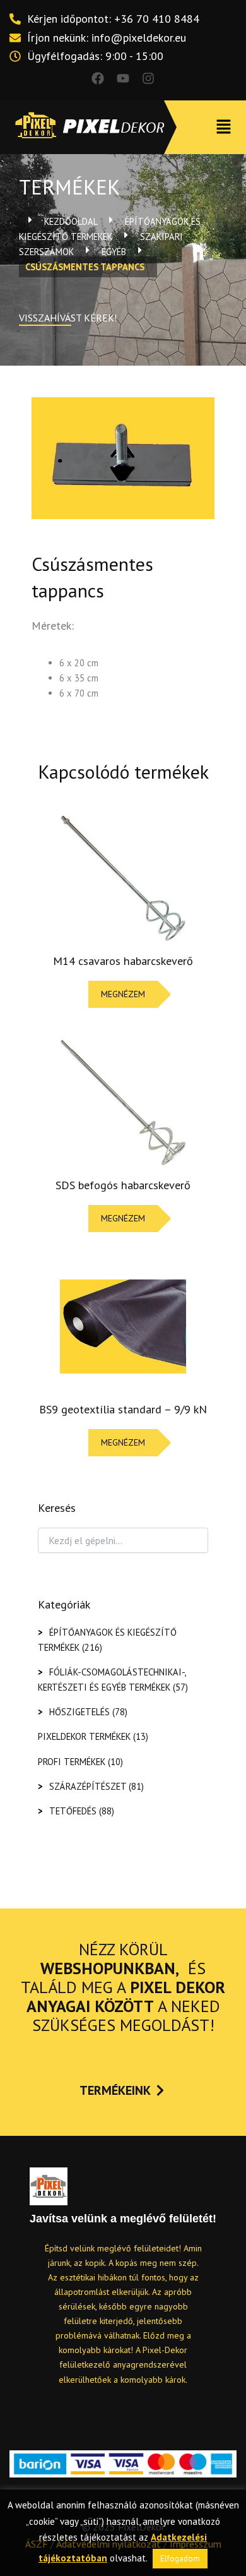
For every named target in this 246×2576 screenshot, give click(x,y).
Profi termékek (72, 1762)
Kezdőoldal (71, 221)
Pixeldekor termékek (84, 1736)
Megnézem (123, 994)
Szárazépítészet (88, 1786)
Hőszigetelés (79, 1712)
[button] (224, 127)
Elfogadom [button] (180, 2559)
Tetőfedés (73, 1811)
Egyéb (114, 252)
